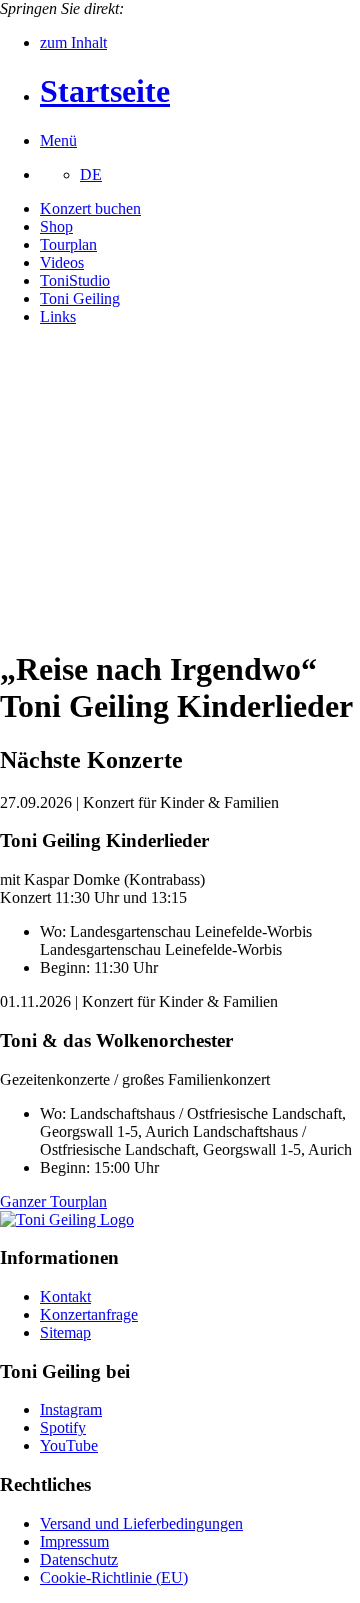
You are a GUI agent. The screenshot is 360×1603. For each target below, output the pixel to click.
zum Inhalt (73, 42)
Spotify (63, 1427)
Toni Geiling (80, 298)
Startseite (105, 91)
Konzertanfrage (89, 1314)
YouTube (69, 1445)
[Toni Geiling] (67, 1219)
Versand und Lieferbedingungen (141, 1523)
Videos (62, 262)
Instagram (71, 1409)
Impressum (74, 1541)
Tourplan (68, 244)
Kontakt (65, 1296)
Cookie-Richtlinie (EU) (114, 1577)
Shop (56, 226)
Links (58, 316)
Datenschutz (79, 1559)
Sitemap (65, 1332)
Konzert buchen (90, 208)
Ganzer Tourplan (53, 1201)
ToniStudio (75, 280)
